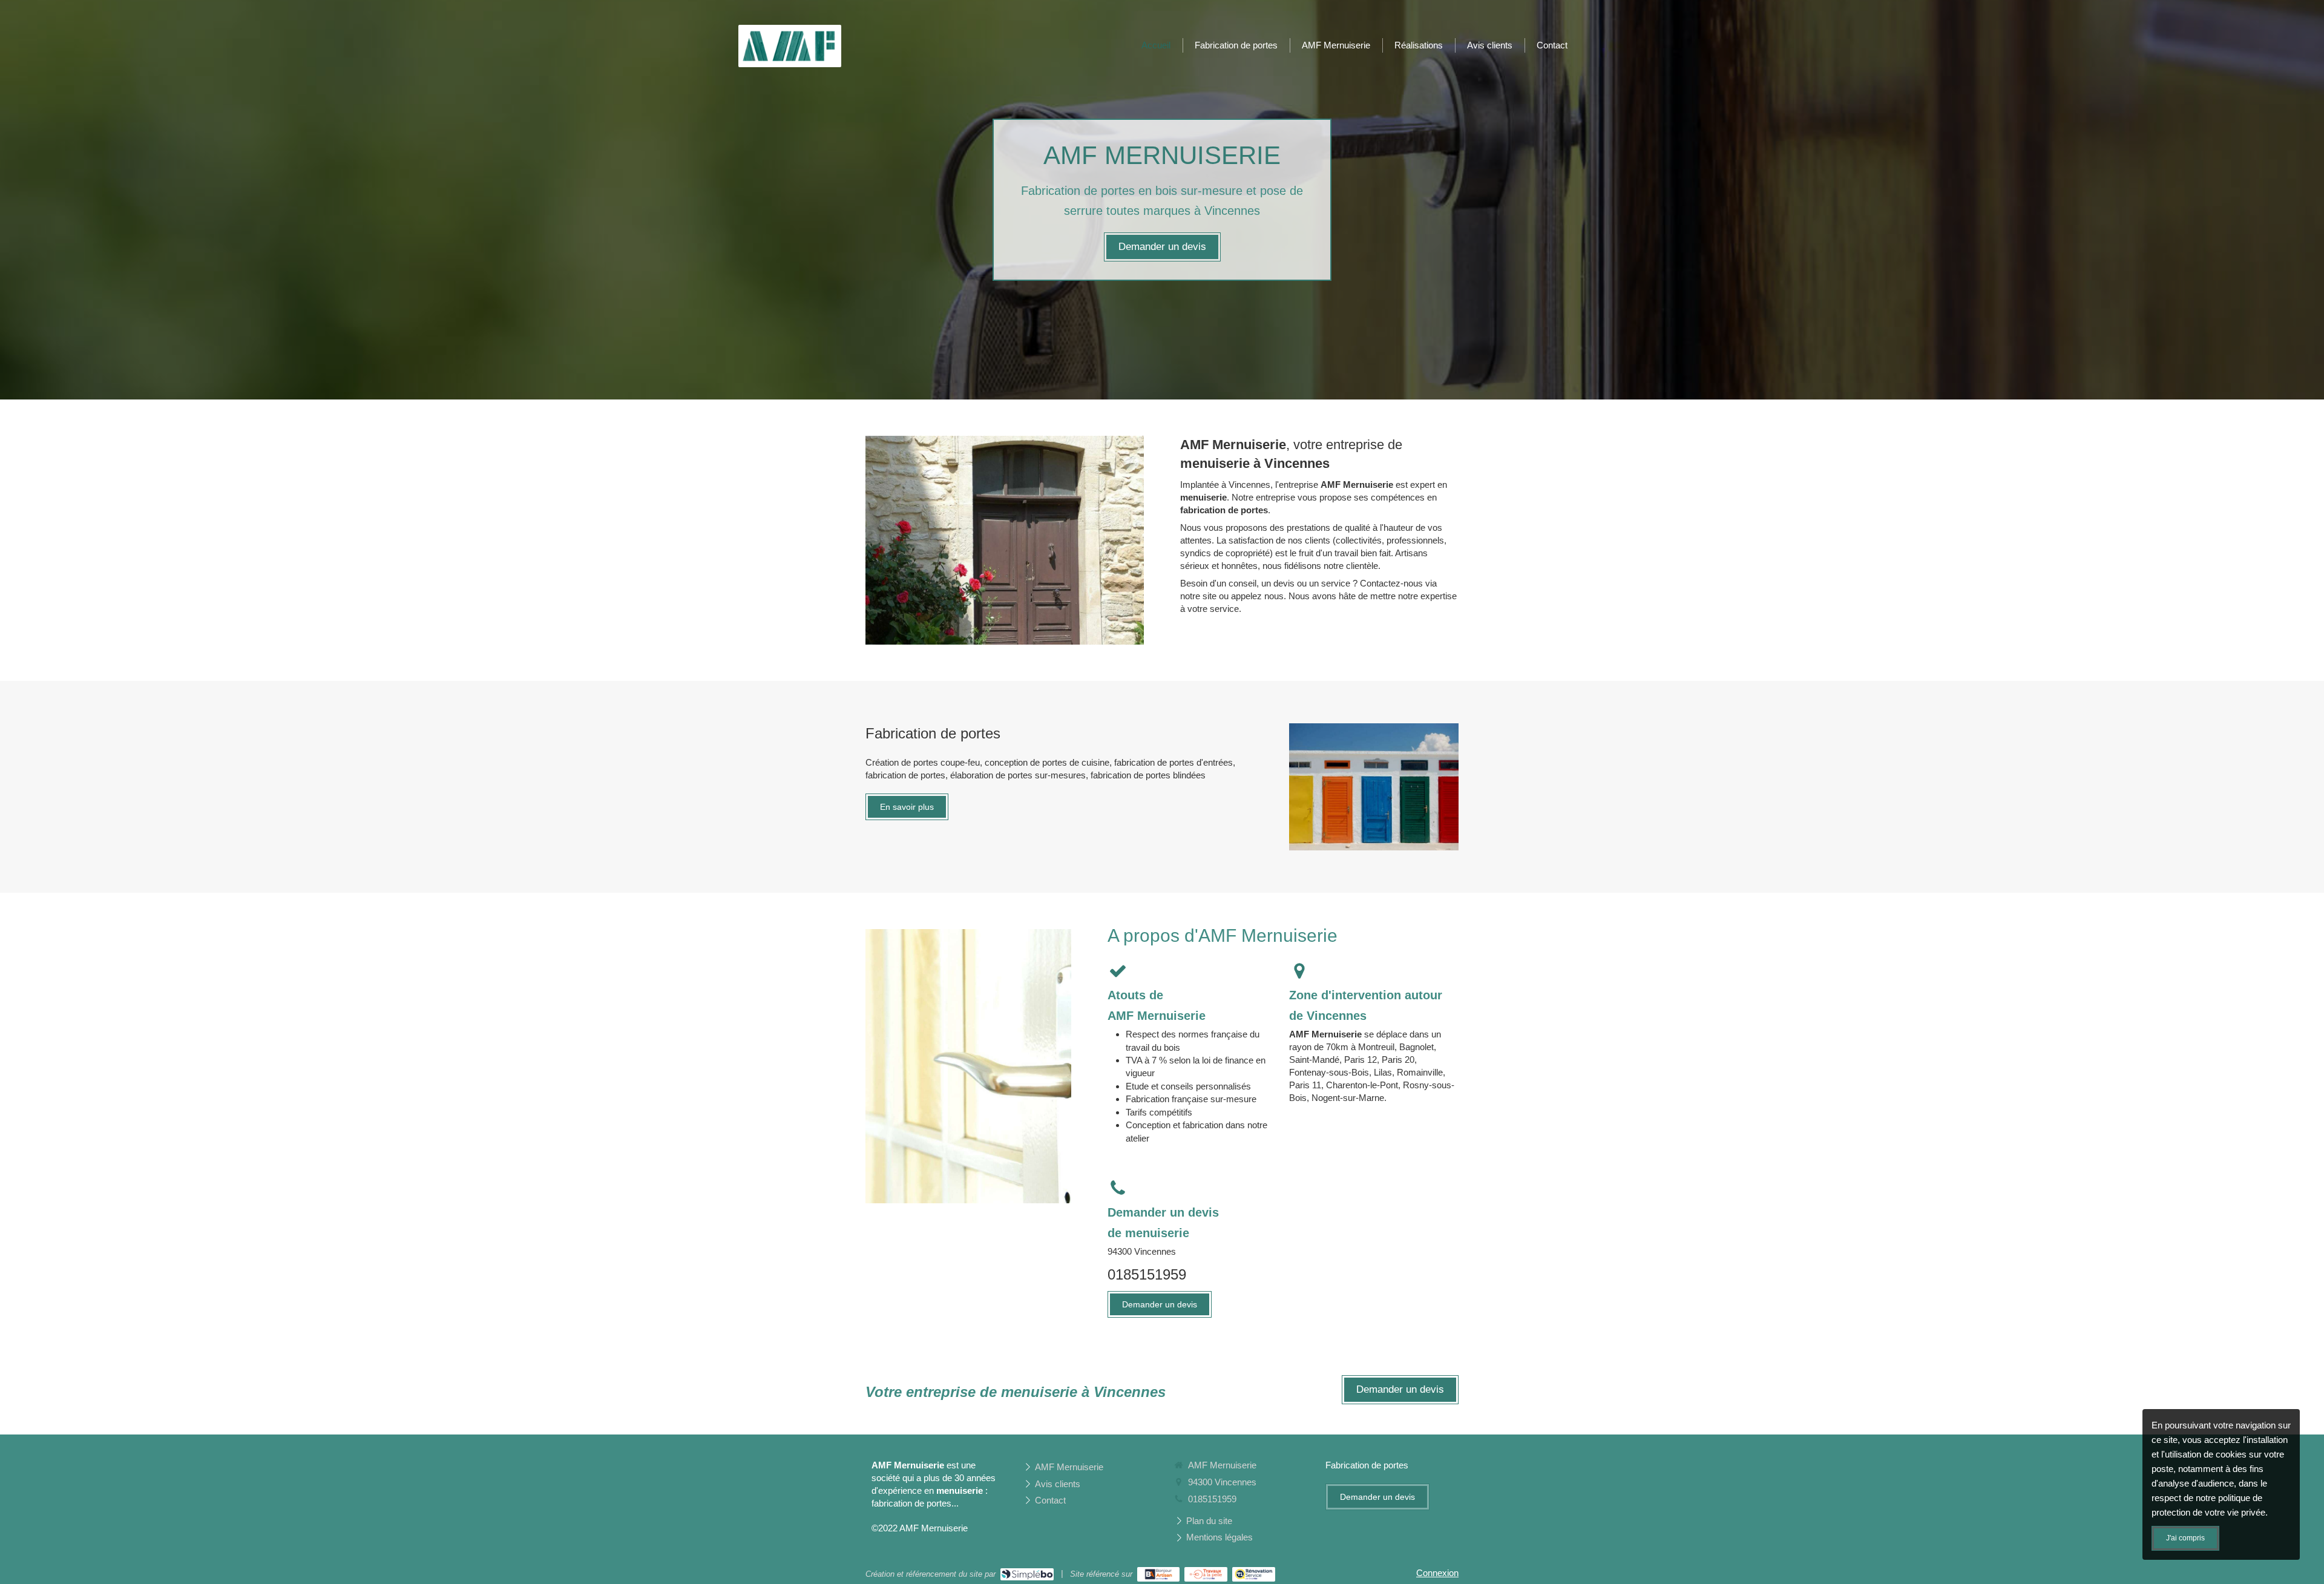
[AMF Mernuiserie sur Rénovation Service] (1254, 1574)
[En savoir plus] (1374, 787)
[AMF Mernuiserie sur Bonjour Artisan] (1159, 1574)
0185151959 (1147, 1274)
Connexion (1437, 1573)
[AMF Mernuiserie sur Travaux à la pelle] (1206, 1574)
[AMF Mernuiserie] (790, 61)
